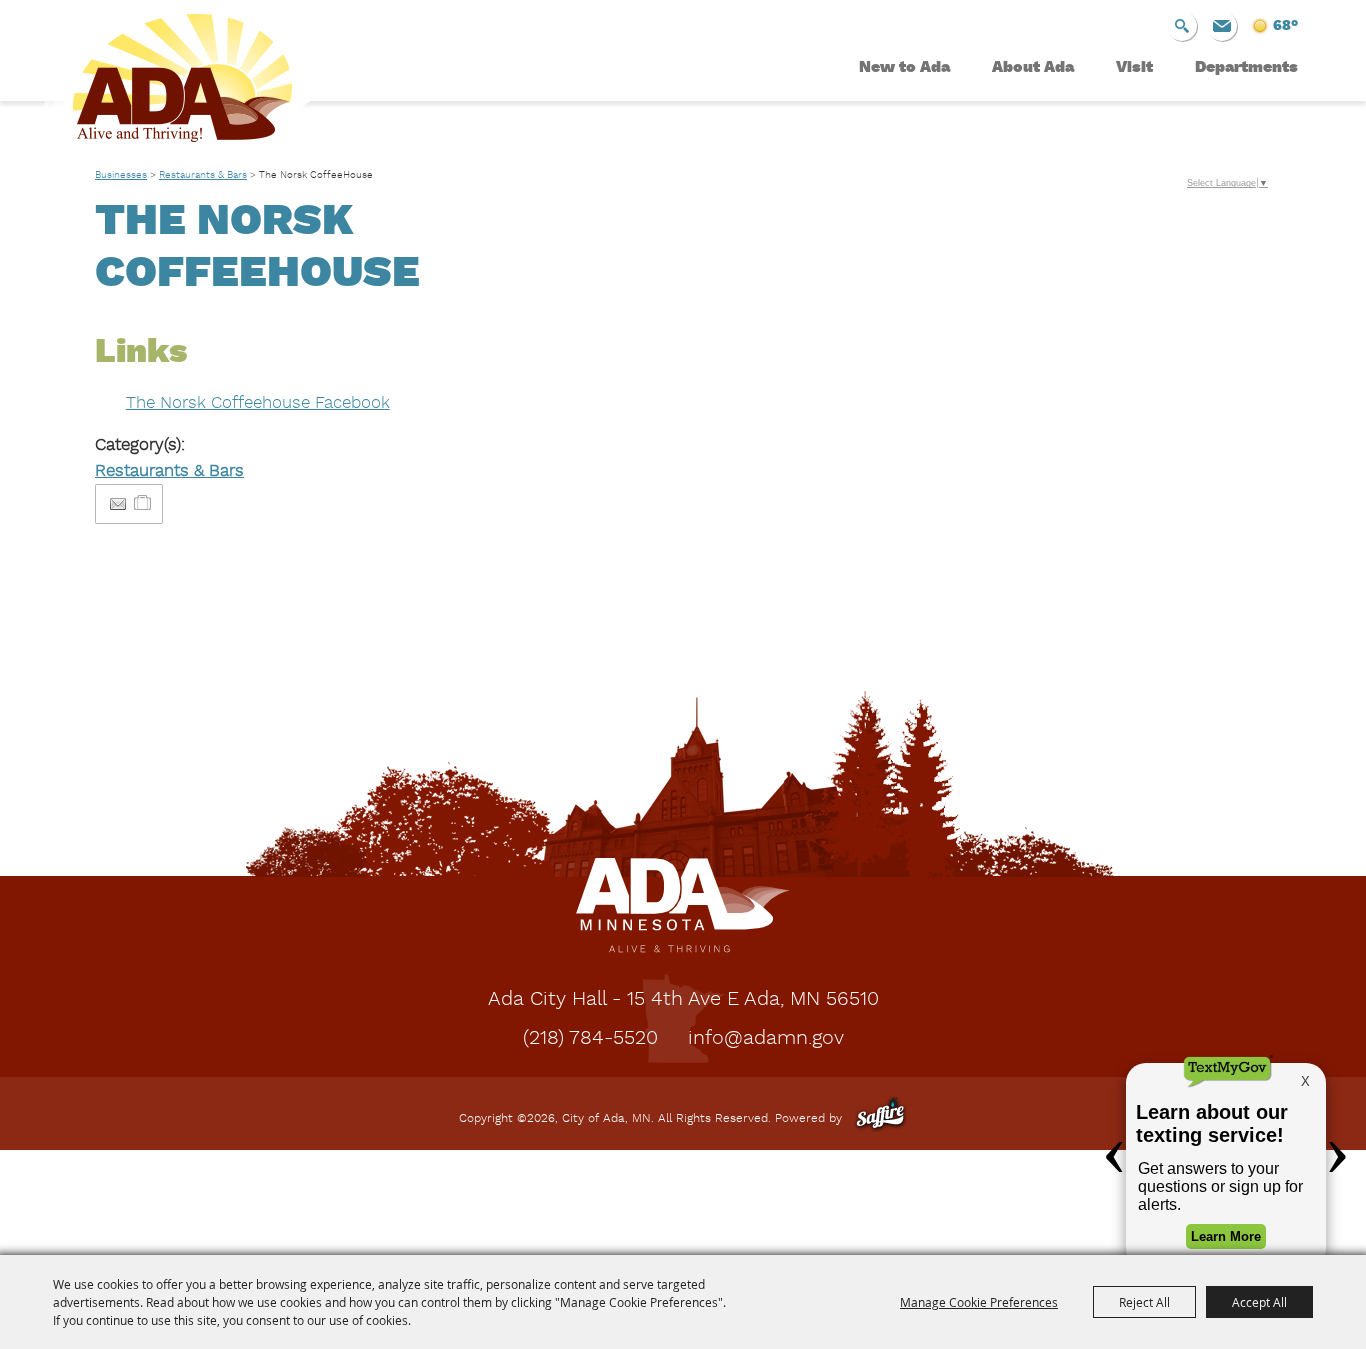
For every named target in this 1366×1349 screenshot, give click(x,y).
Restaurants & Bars (203, 175)
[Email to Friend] (118, 504)
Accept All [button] (1259, 1302)
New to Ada (904, 68)
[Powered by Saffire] (880, 1119)
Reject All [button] (1144, 1302)
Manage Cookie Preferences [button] (979, 1302)
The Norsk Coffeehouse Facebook (258, 403)
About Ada (1033, 68)
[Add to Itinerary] (143, 503)
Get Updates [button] (1222, 26)
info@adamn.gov (766, 1039)
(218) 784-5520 (590, 1039)
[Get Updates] (1222, 26)
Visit (1134, 68)
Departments (1246, 68)
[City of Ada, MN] (168, 86)
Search (1182, 26)
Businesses (121, 175)
